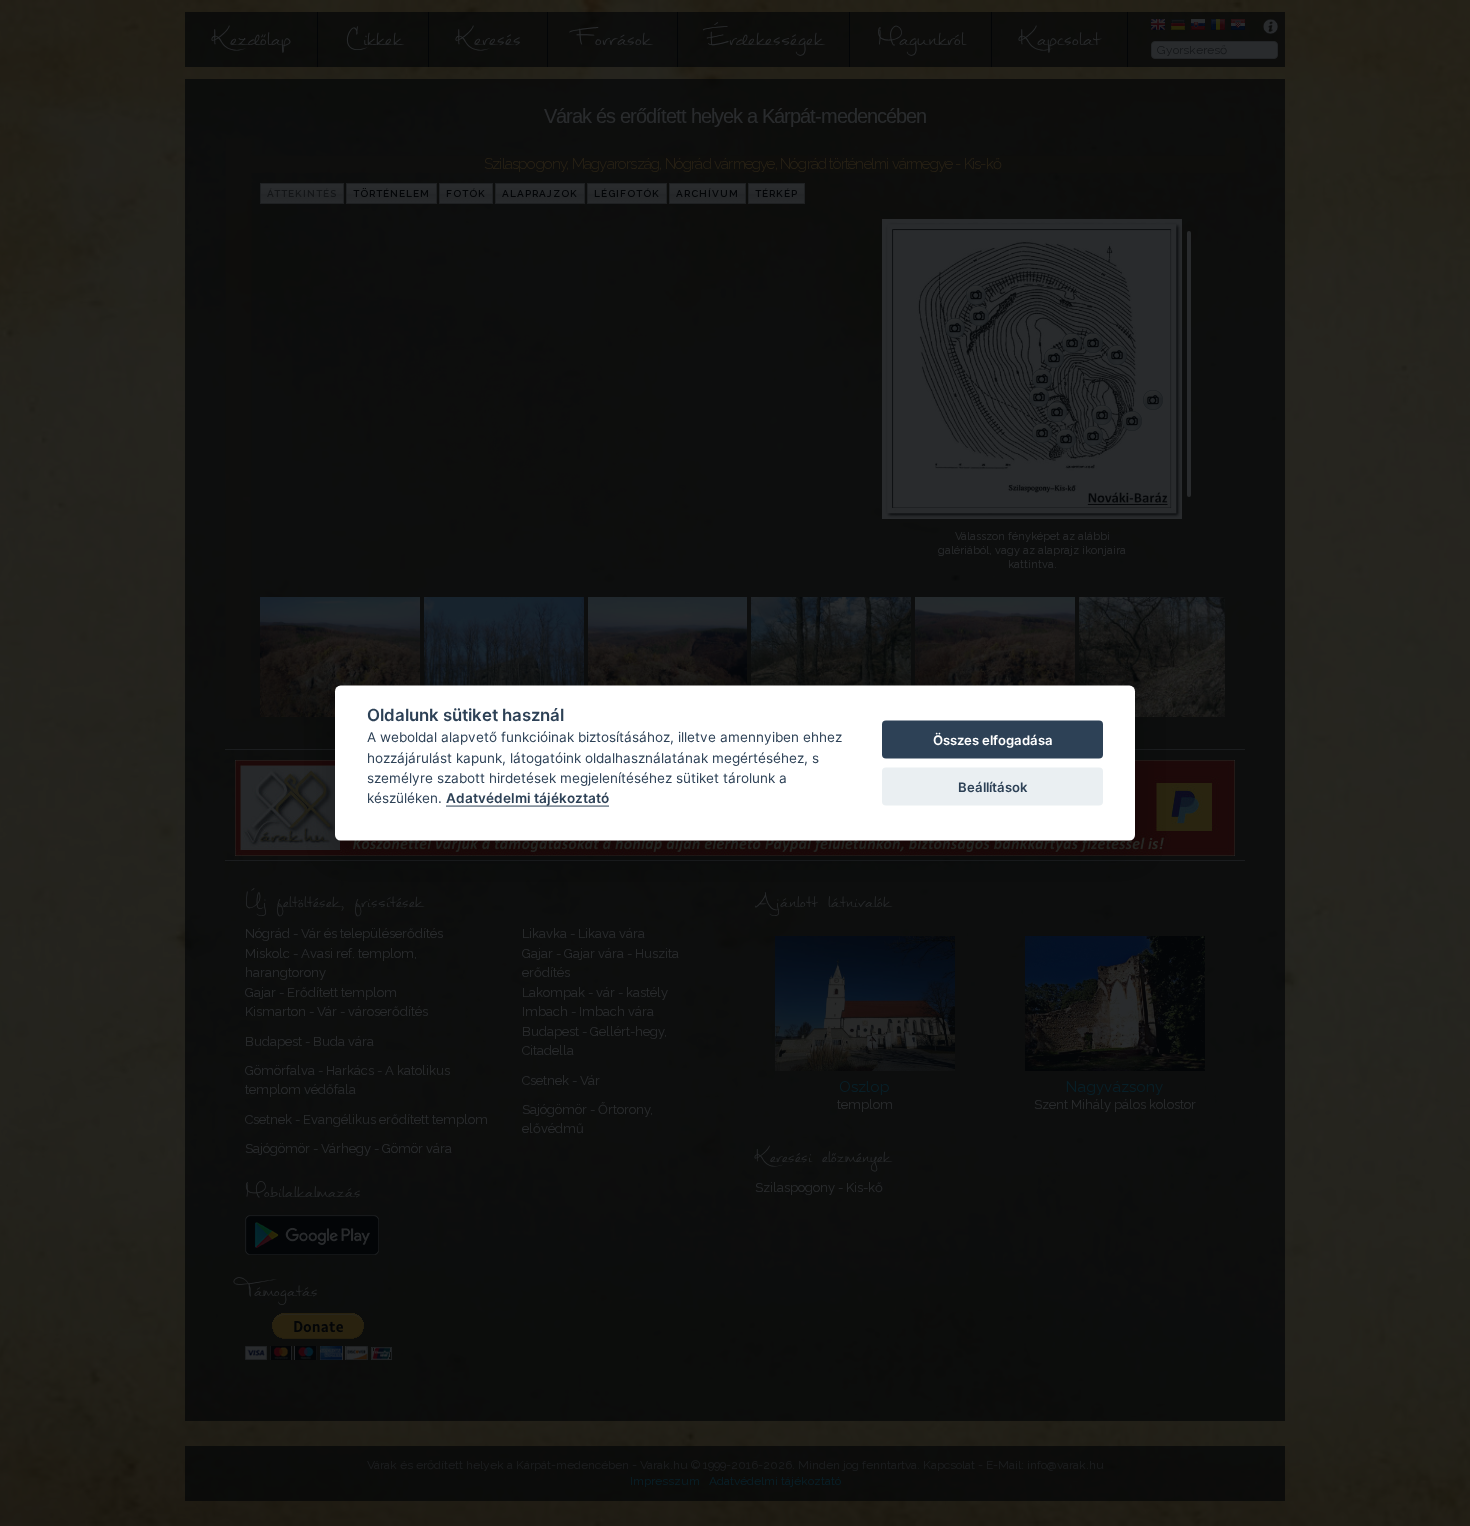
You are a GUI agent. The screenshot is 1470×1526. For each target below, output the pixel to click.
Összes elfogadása (993, 740)
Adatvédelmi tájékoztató (527, 798)
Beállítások (992, 786)
